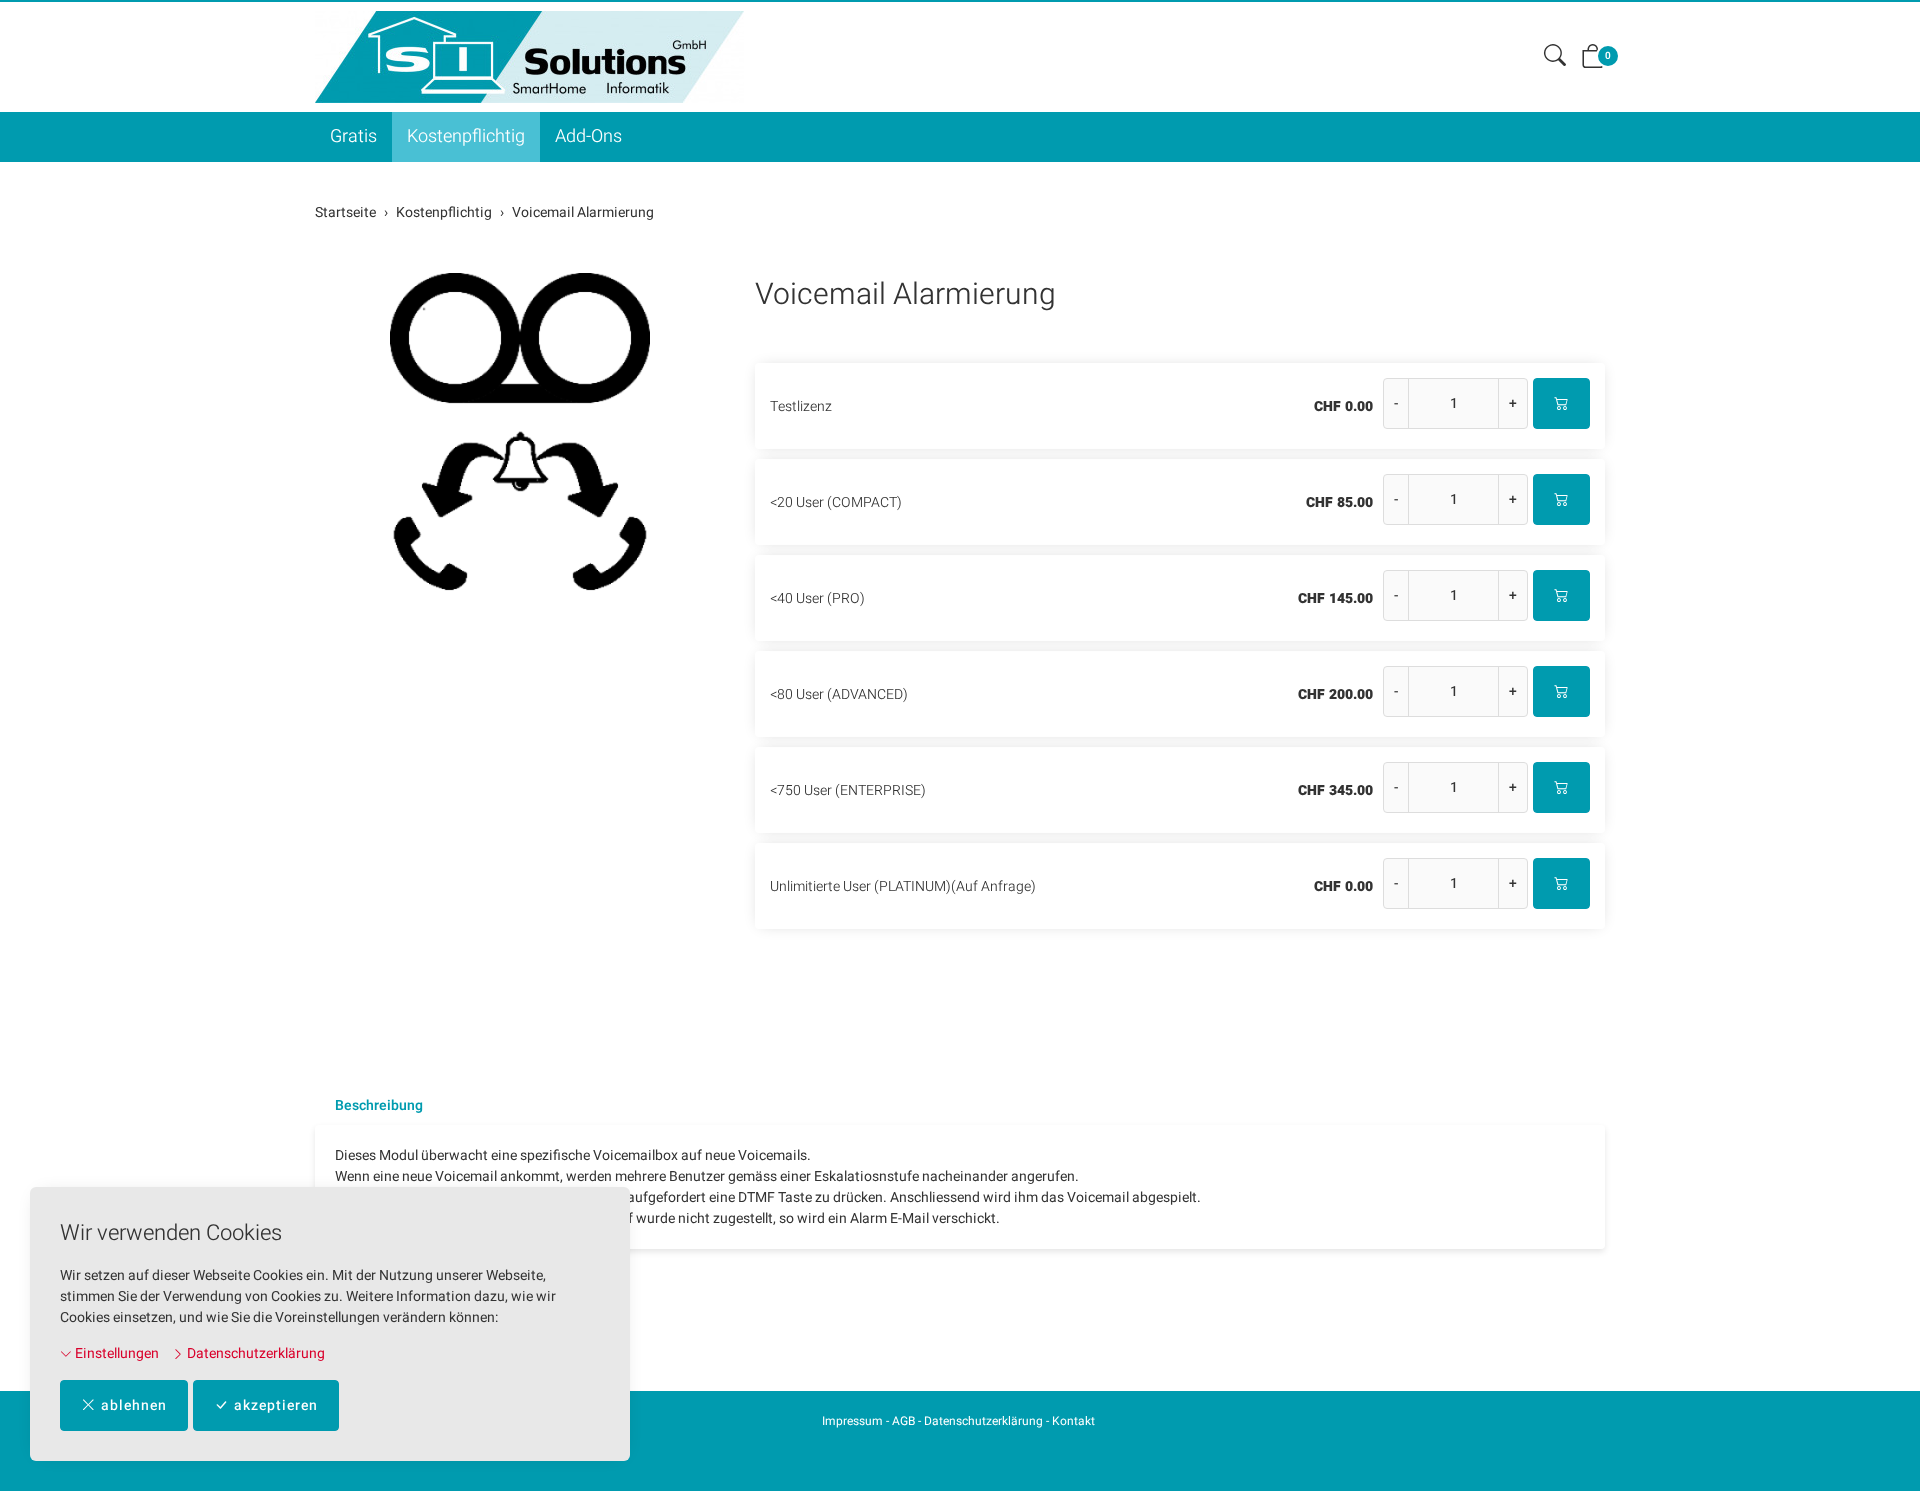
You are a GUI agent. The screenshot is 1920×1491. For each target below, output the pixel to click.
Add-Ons (588, 136)
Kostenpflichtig (466, 136)
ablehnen (134, 1405)
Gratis (353, 136)
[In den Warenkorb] (1561, 403)
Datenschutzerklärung (254, 1353)
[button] (1555, 56)
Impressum (852, 1421)
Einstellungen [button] (115, 1353)
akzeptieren (276, 1405)
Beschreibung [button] (379, 1106)
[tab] (369, 1106)
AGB (903, 1421)
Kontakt (1073, 1421)
